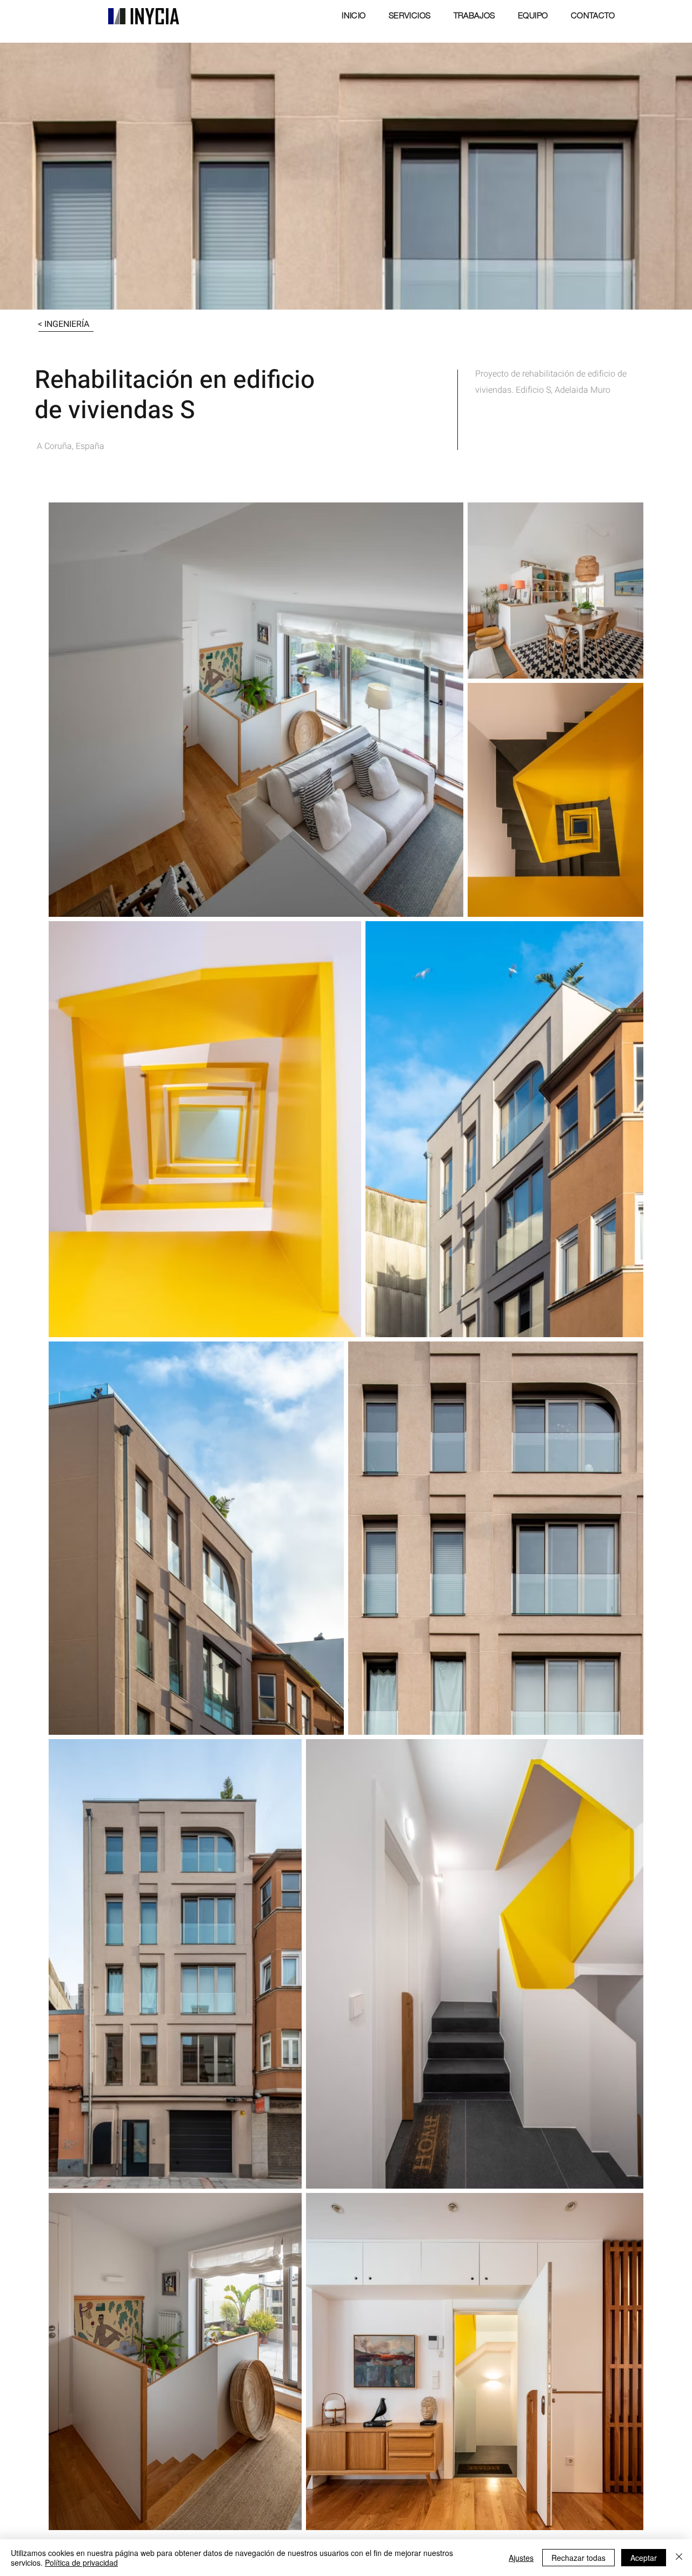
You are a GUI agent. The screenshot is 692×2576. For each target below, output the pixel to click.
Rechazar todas (578, 2558)
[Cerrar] (679, 2558)
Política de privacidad (81, 2562)
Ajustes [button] (521, 2558)
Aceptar (644, 2558)
